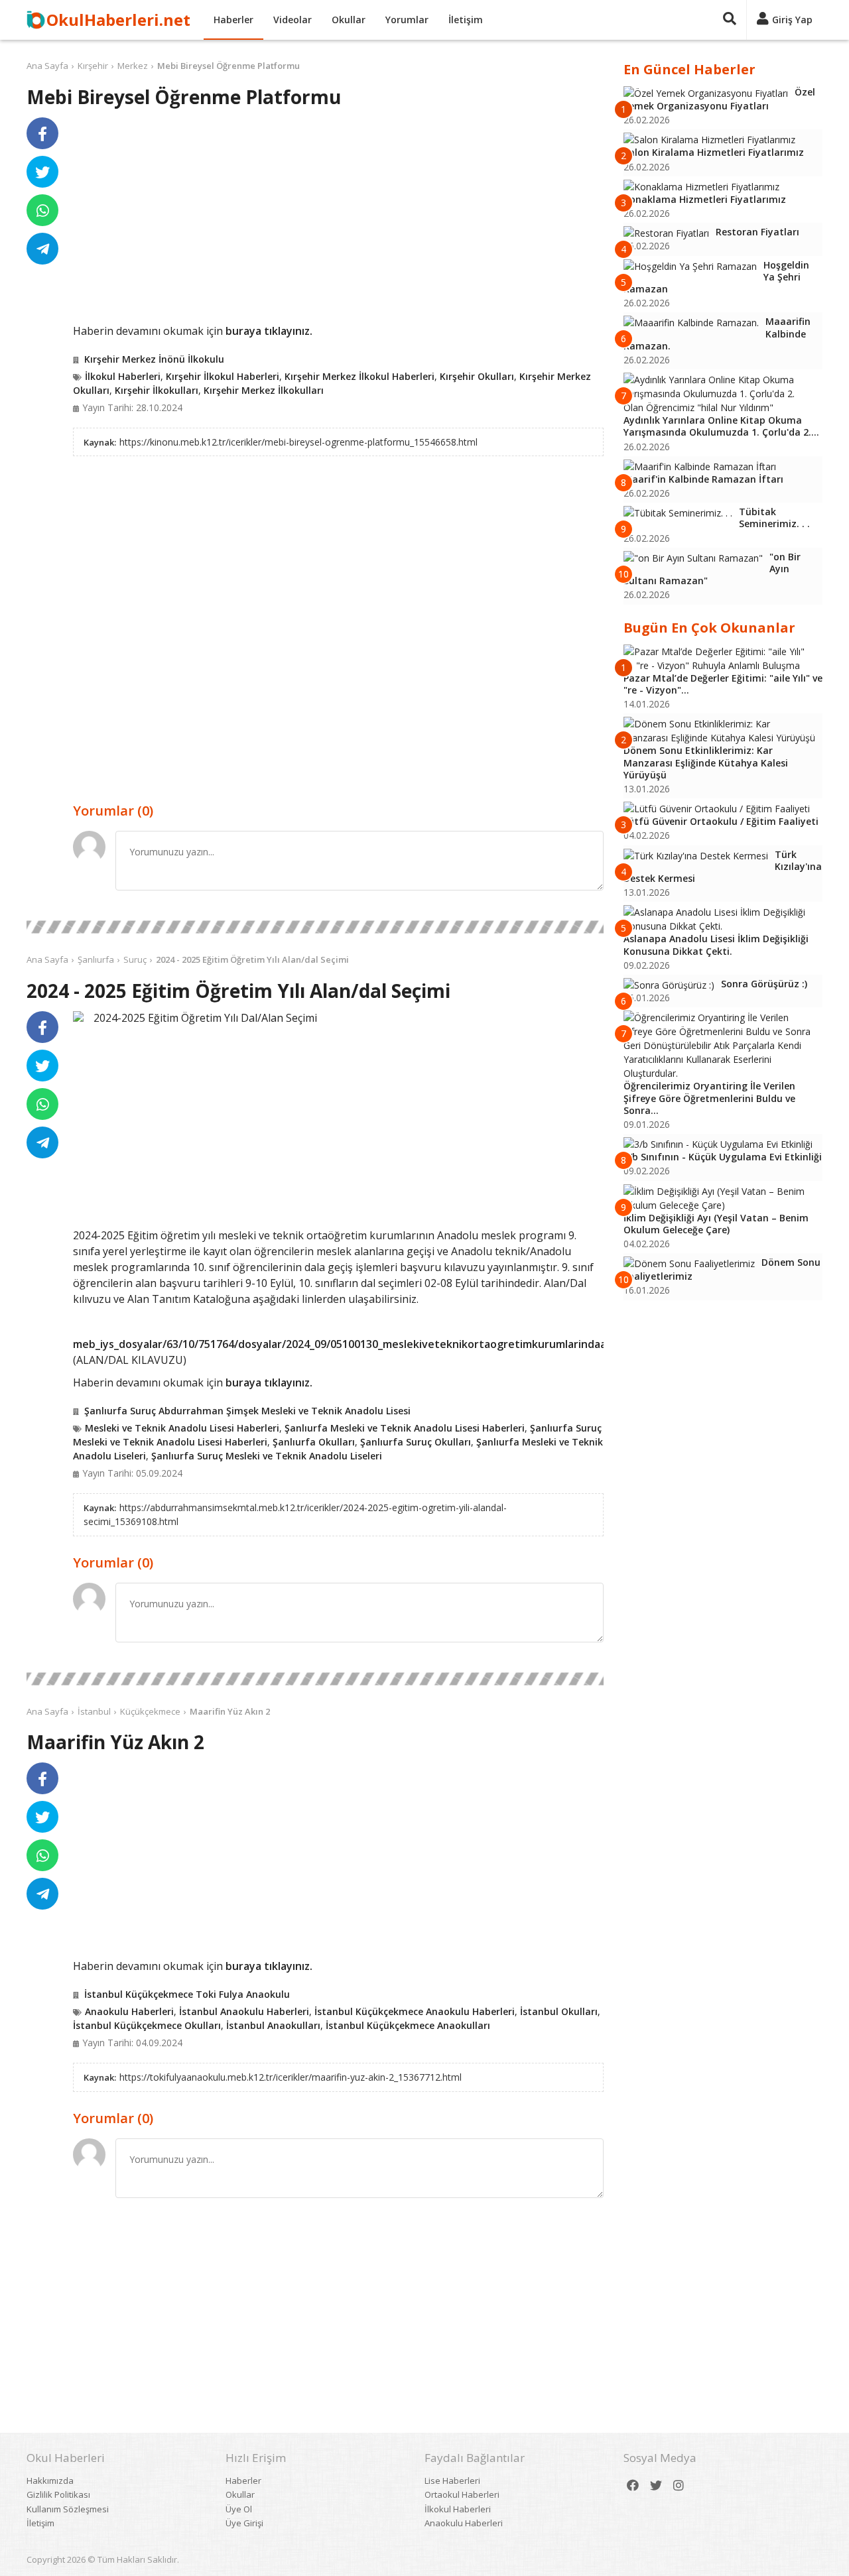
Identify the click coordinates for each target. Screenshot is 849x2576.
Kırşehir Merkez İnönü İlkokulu (154, 359)
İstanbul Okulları (559, 2011)
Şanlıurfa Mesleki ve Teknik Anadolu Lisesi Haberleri (405, 1428)
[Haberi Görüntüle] (78, 1016)
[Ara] (730, 20)
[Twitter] (656, 2485)
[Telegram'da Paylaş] (42, 249)
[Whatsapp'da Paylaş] (42, 210)
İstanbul (94, 1711)
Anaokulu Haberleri (129, 2011)
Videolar (293, 20)
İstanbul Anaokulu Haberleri (244, 2011)
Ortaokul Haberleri (462, 2494)
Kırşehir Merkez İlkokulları (264, 390)
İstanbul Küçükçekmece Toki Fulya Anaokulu (187, 1994)
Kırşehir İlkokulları (157, 390)
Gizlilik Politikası (58, 2494)
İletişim (466, 20)
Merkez (133, 66)
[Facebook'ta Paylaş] (42, 133)
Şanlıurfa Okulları (314, 1442)
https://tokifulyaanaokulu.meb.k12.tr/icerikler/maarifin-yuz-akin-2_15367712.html (291, 2077)
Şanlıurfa (96, 959)
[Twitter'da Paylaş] (42, 172)
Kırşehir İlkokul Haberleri (223, 376)
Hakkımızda (50, 2481)
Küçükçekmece (150, 1711)
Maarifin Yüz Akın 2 (230, 1711)
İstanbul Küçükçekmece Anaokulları (408, 2025)
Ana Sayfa (47, 66)
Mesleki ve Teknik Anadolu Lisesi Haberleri (182, 1428)
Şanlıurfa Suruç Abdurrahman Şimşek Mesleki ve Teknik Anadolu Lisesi (247, 1411)
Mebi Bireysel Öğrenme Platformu (229, 66)
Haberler (233, 20)
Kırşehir (93, 66)
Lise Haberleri (452, 2481)
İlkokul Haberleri (123, 376)
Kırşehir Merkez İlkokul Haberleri (359, 376)
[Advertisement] (338, 220)
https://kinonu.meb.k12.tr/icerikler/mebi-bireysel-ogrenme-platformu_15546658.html (298, 442)
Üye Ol (239, 2509)
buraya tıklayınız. (269, 331)
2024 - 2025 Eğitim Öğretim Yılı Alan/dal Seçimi (252, 959)
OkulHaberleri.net (118, 20)
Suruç (135, 959)
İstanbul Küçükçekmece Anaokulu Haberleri (415, 2011)
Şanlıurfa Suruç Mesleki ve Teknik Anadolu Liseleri (267, 1456)
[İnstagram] (679, 2485)
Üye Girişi (244, 2523)
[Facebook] (633, 2485)
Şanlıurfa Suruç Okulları (416, 1442)
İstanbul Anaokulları (273, 2025)
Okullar (349, 20)
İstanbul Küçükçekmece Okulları (147, 2025)
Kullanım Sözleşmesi (68, 2509)
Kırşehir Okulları (477, 376)
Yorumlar (407, 20)
